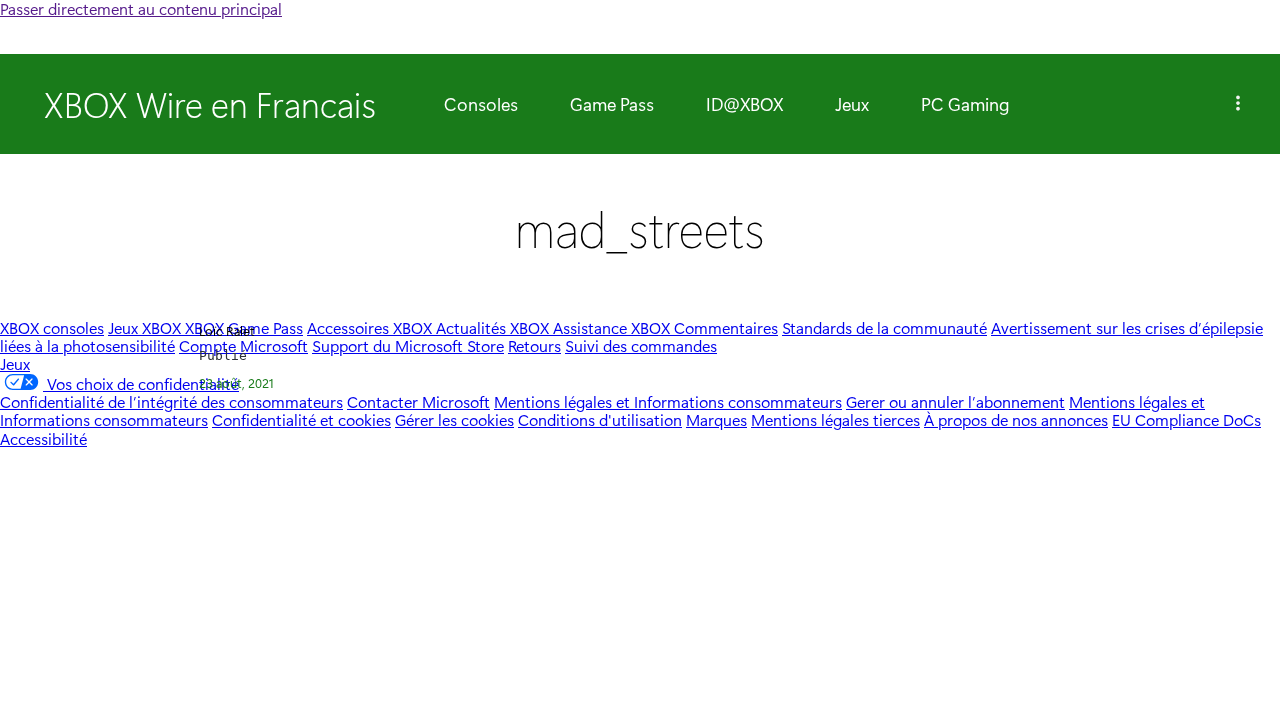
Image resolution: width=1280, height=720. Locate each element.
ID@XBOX (744, 104)
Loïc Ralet (227, 330)
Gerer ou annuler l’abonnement (955, 401)
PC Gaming (965, 104)
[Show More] (1238, 104)
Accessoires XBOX (371, 327)
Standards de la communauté (884, 327)
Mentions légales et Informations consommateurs (668, 401)
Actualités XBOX (494, 327)
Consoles (481, 104)
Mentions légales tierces (835, 419)
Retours (534, 345)
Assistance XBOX (613, 327)
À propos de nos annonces (1016, 419)
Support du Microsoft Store (408, 345)
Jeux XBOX (146, 327)
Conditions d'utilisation (600, 419)
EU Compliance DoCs (1186, 419)
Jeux (852, 104)
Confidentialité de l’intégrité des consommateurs (171, 401)
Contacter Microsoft (418, 401)
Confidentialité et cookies (301, 419)
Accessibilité (43, 438)
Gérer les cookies (454, 419)
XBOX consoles (52, 327)
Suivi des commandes (641, 345)
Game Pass (612, 104)
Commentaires (726, 327)
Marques (716, 419)
